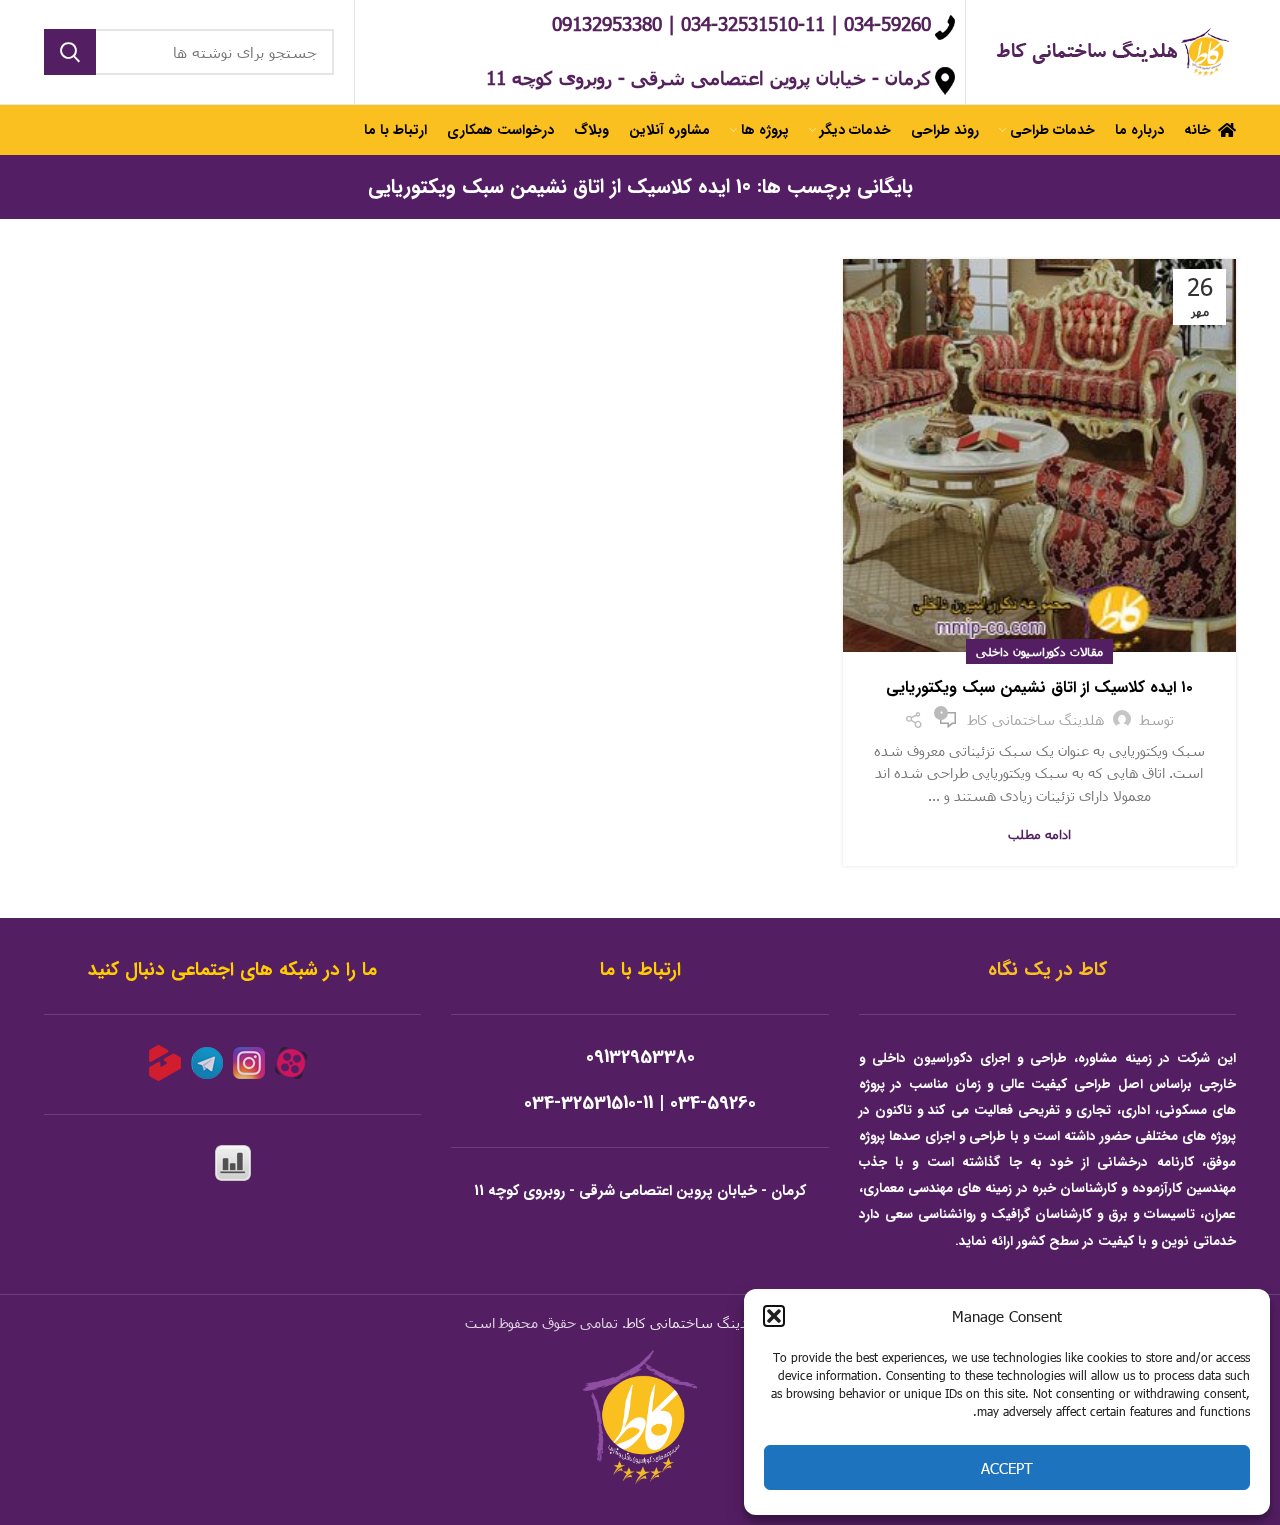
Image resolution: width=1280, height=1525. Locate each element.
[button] (774, 1316)
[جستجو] (70, 52)
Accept (1007, 1468)
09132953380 (640, 1057)
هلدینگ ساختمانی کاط (694, 1322)
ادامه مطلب (1039, 834)
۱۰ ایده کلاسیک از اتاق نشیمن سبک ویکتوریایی (1039, 687)
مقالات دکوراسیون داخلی (1039, 651)
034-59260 (713, 1103)
